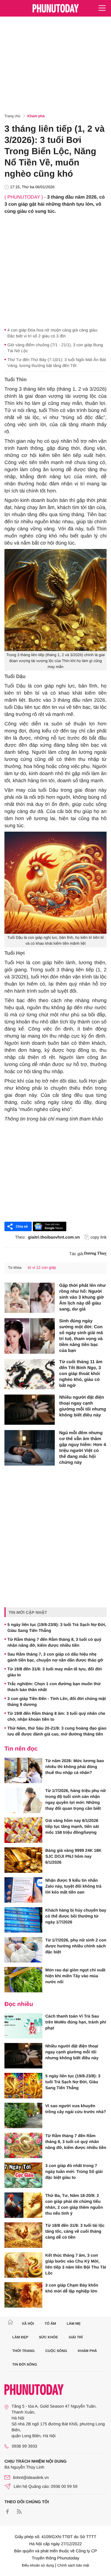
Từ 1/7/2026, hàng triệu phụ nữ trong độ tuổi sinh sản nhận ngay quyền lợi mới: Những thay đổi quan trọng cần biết (76, 1799)
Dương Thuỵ (95, 1254)
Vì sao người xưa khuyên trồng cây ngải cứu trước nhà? (76, 2109)
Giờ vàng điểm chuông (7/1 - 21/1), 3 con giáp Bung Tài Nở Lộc (55, 348)
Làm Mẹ (74, 2324)
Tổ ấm (50, 2324)
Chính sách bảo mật (73, 2565)
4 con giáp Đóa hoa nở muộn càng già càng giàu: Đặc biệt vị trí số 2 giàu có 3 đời (53, 333)
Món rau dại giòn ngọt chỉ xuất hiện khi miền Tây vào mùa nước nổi (75, 1976)
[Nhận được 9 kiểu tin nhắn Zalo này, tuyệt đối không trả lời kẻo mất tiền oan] (23, 1890)
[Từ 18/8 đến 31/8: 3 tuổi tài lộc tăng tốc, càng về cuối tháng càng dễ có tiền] (23, 2235)
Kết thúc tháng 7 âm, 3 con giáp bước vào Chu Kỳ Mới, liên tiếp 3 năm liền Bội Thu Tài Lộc (76, 2264)
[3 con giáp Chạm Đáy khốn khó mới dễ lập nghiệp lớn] (23, 2295)
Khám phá (36, 116)
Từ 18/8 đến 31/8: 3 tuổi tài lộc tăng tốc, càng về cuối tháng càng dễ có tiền (75, 2231)
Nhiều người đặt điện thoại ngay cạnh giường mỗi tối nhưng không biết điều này (83, 1406)
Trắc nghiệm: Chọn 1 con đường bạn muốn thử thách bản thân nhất (54, 1687)
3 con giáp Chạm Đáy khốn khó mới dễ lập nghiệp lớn (72, 2288)
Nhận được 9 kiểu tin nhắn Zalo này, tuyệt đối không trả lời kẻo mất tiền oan (73, 1886)
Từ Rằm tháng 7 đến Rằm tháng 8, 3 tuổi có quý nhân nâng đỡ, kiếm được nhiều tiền (54, 1642)
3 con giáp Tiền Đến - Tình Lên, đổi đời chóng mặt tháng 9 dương (57, 1701)
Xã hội (28, 2324)
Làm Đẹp (20, 2337)
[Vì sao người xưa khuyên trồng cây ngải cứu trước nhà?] (23, 2115)
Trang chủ (12, 116)
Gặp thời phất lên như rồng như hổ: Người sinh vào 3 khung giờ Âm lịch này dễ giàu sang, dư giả (82, 1297)
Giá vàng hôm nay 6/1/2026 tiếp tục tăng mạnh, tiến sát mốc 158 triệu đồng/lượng (72, 1826)
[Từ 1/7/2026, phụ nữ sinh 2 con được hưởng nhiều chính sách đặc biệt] (23, 1950)
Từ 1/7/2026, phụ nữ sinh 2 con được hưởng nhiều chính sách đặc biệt (76, 1946)
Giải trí (76, 2337)
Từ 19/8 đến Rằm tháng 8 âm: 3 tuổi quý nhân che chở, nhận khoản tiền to (56, 1716)
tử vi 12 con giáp (42, 1267)
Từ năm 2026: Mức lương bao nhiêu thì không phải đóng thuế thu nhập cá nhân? (75, 1767)
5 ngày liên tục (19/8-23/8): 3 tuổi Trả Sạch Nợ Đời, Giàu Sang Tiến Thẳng (57, 1627)
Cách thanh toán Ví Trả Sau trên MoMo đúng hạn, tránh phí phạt (76, 2022)
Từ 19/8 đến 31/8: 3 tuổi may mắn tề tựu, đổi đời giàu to (55, 1672)
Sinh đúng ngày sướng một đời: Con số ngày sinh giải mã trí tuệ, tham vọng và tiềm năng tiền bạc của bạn (81, 1336)
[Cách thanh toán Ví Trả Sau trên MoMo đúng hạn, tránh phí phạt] (23, 2026)
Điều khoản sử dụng (38, 2565)
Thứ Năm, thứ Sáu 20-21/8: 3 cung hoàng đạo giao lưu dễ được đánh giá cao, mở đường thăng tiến (57, 1731)
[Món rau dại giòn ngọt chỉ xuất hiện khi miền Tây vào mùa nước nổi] (23, 1980)
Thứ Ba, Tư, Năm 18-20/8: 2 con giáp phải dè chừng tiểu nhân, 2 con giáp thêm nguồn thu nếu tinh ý (74, 2204)
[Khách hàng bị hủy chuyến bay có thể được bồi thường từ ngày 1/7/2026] (23, 1920)
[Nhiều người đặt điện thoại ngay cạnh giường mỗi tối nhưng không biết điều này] (30, 1410)
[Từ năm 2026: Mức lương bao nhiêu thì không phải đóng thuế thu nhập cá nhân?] (23, 1770)
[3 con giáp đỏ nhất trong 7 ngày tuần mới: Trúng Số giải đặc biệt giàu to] (23, 2175)
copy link (99, 1237)
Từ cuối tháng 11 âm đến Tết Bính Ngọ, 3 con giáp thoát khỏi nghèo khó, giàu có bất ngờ (81, 1374)
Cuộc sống (56, 2351)
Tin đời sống (25, 2364)
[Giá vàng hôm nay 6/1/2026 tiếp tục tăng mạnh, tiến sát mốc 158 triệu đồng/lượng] (23, 1830)
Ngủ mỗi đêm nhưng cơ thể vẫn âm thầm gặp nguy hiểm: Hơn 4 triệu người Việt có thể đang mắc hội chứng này (83, 1448)
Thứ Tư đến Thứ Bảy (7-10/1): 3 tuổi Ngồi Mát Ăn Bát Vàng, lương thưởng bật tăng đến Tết (57, 363)
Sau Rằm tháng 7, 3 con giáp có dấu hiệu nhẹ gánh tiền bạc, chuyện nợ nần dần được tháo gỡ (55, 1657)
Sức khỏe (48, 2337)
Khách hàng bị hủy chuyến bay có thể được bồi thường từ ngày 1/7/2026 (76, 1916)
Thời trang (24, 2351)
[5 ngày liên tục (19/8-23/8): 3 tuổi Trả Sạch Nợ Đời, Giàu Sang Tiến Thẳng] (23, 2086)
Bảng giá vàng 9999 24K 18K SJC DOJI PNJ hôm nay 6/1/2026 (73, 1856)
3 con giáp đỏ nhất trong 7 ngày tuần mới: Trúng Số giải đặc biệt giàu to (74, 2171)
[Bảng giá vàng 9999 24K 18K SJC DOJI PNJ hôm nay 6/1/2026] (23, 1860)
